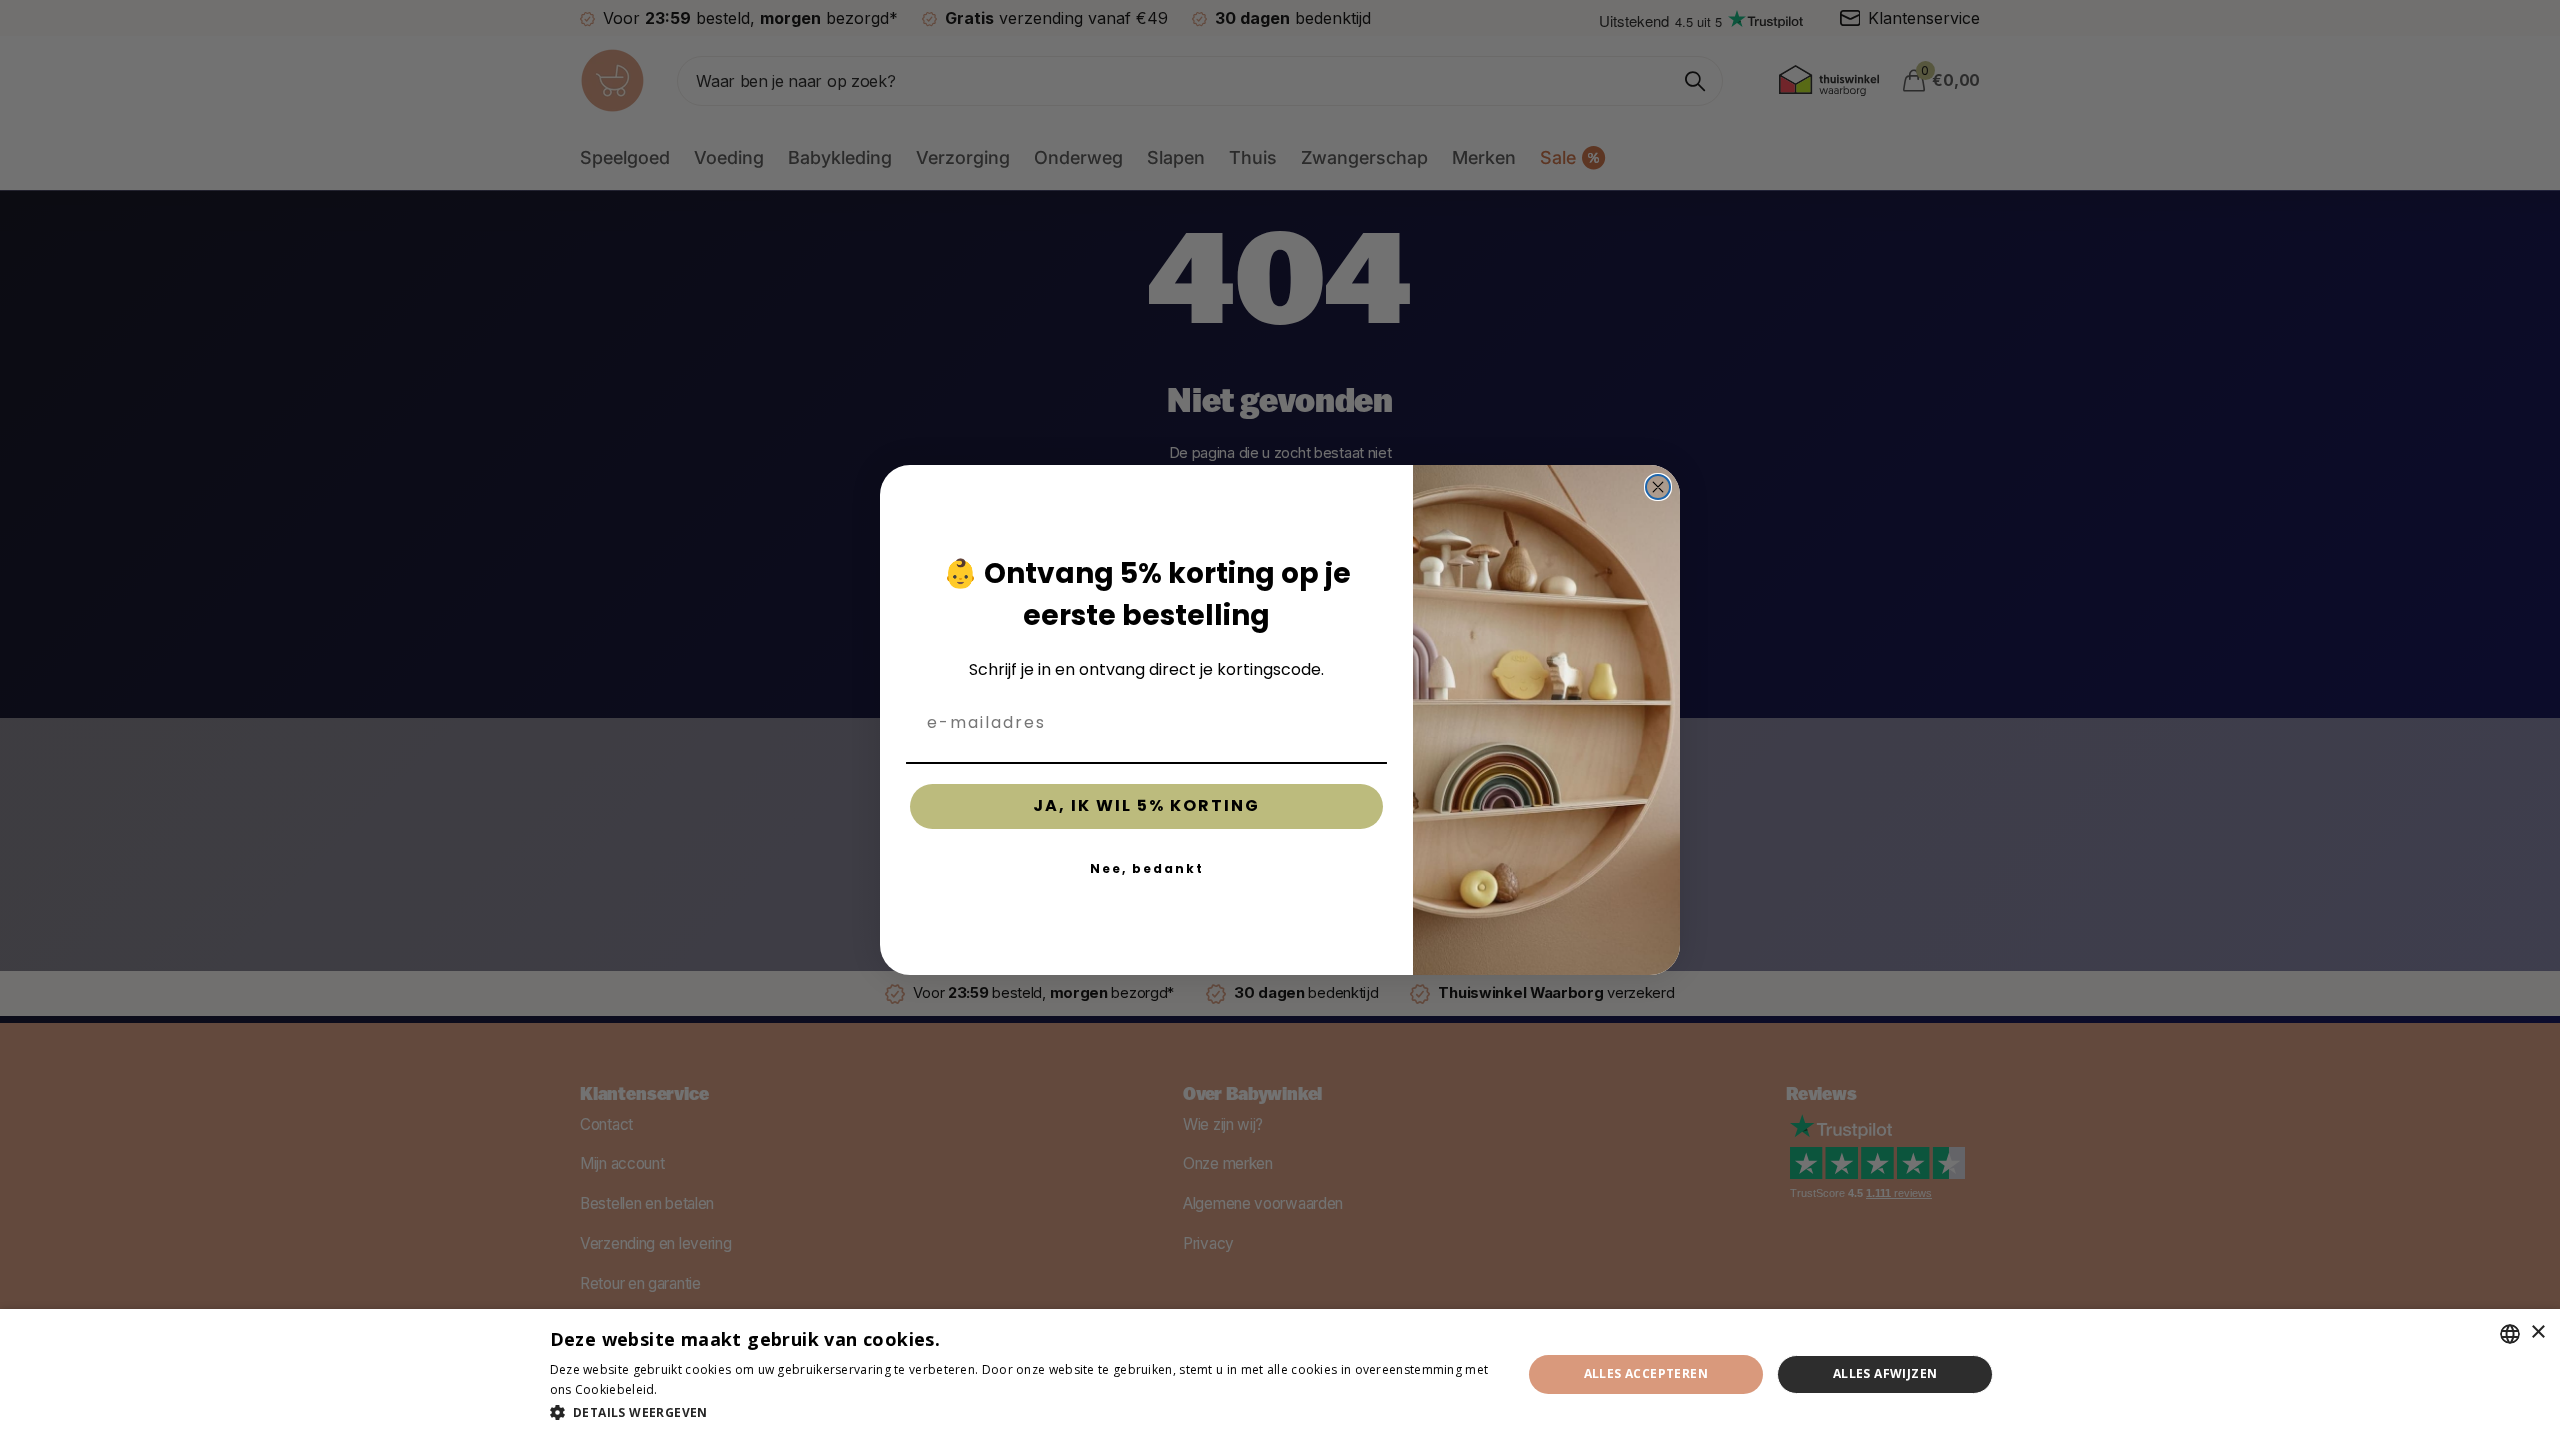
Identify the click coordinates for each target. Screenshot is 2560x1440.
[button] (1021, 1412)
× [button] (2537, 1332)
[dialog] (1280, 1374)
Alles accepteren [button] (1646, 1373)
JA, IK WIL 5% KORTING (1146, 805)
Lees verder (696, 1389)
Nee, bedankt (1147, 868)
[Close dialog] (1658, 487)
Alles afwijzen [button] (1885, 1373)
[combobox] (2510, 1334)
